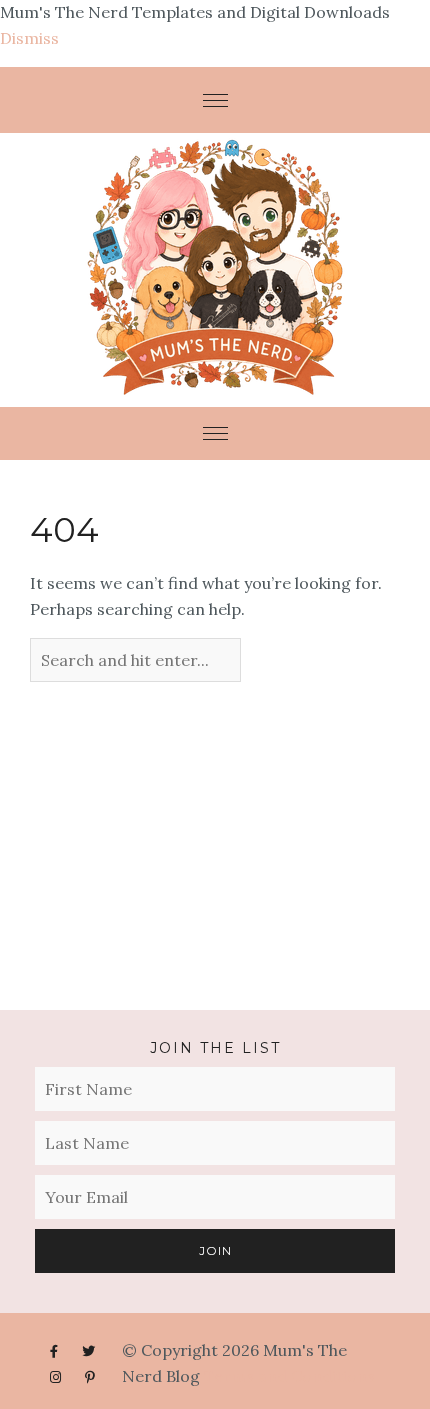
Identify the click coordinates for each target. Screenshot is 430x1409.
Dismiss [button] (29, 38)
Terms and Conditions (289, 1376)
